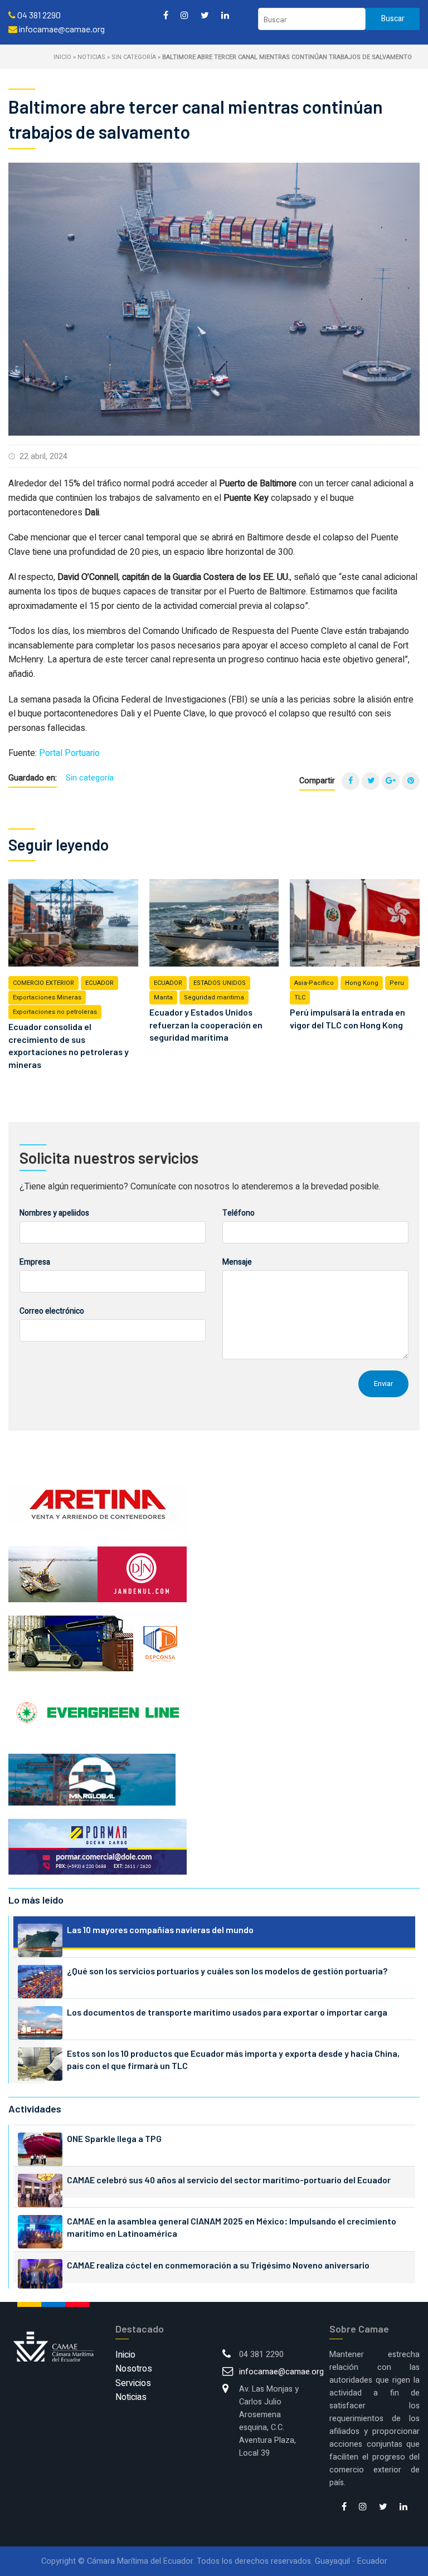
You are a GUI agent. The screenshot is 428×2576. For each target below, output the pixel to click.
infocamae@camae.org (281, 2372)
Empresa (35, 1262)
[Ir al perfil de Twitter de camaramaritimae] (205, 15)
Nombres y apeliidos (54, 1213)
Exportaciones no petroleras (55, 1012)
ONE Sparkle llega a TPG (114, 2138)
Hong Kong (362, 983)
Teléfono (239, 1213)
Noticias (91, 57)
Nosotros (134, 2369)
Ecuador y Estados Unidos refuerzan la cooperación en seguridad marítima (206, 1024)
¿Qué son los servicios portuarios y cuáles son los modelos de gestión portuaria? (227, 1971)
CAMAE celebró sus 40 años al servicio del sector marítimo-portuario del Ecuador (229, 2180)
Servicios (133, 2383)
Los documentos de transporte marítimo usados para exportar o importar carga (227, 2012)
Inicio (62, 57)
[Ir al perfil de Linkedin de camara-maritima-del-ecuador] (225, 15)
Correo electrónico (52, 1311)
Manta (163, 997)
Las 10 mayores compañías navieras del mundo (160, 1929)
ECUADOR (99, 983)
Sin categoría (134, 57)
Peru (397, 983)
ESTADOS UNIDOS (220, 983)
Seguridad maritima (214, 997)
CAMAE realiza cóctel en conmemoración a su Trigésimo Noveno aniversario (218, 2265)
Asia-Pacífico (314, 983)
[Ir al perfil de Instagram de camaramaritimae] (184, 15)
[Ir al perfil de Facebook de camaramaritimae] (166, 15)
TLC (300, 997)
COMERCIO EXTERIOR (43, 983)
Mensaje (237, 1262)
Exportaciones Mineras (47, 997)
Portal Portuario (69, 753)
